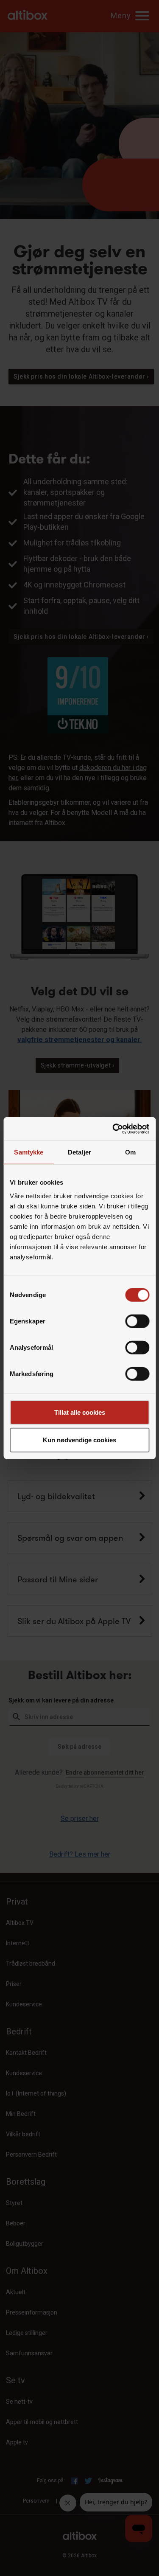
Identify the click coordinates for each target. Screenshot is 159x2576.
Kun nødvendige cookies (79, 1440)
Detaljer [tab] (79, 1152)
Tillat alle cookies (80, 1412)
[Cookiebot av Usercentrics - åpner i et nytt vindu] (113, 1129)
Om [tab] (130, 1152)
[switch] (137, 1321)
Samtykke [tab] (29, 1152)
